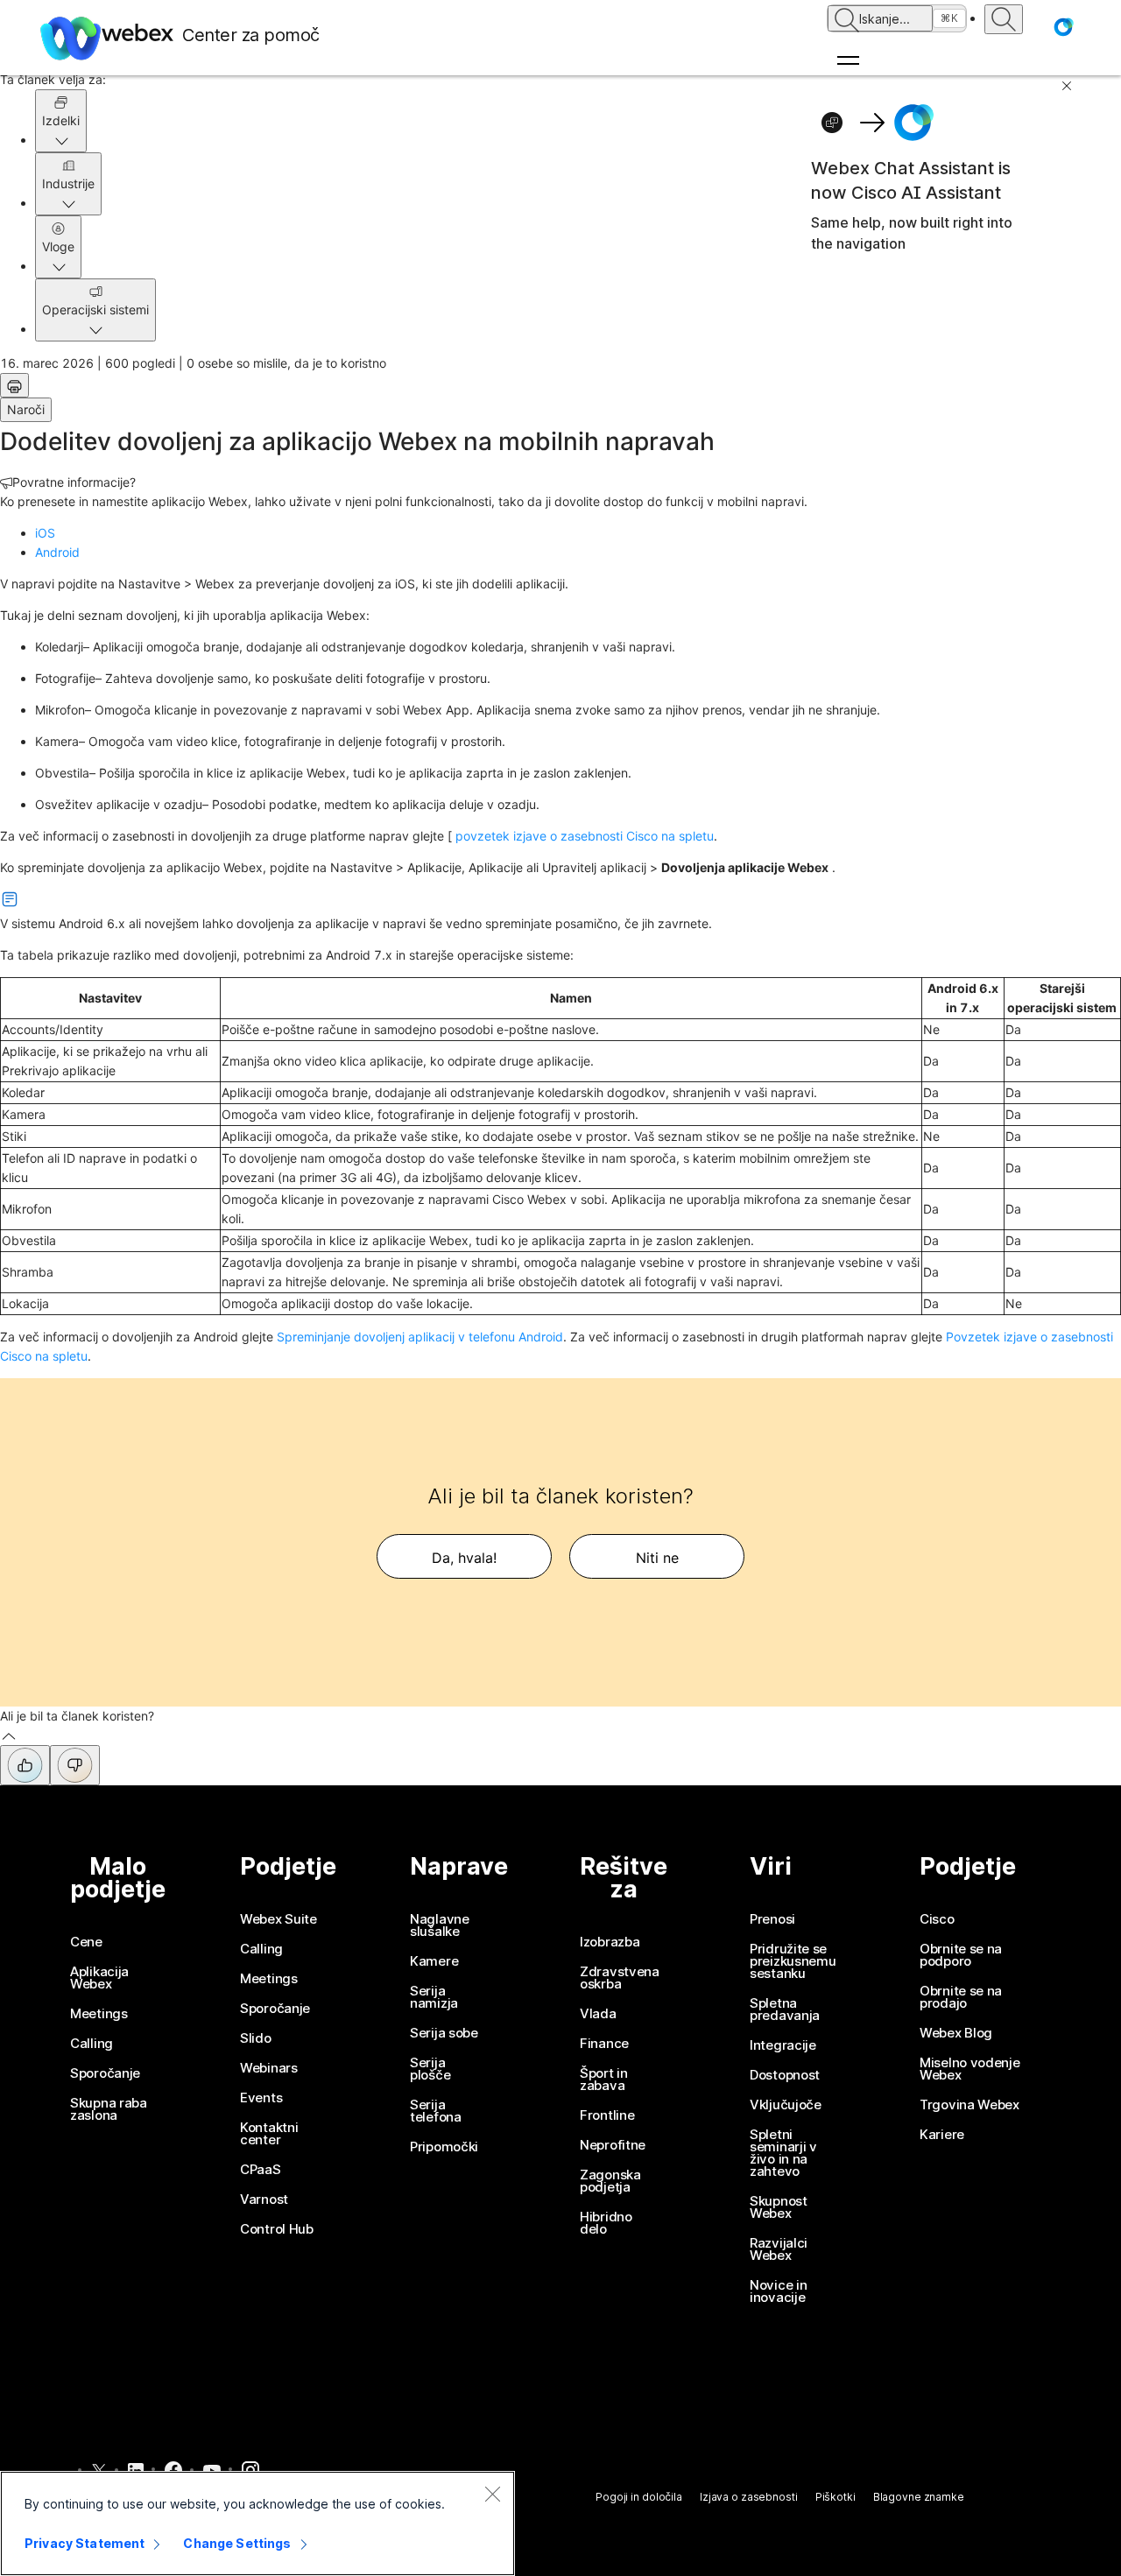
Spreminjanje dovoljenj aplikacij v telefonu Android (420, 1337)
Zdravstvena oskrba (620, 1978)
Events (261, 2098)
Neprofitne (613, 2145)
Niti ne (657, 1558)
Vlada (598, 2014)
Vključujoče (786, 2105)
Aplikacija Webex (99, 1978)
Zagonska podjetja (610, 2181)
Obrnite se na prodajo (961, 1997)
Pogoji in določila (639, 2497)
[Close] (492, 2494)
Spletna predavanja (785, 2009)
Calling (92, 2044)
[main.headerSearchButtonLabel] (1004, 19)
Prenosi (772, 1919)
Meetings (99, 2014)
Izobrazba (610, 1942)
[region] (257, 2523)
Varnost (264, 2199)
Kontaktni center (269, 2134)
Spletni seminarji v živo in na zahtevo (783, 2153)
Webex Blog (956, 2033)
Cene (86, 1942)
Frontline (607, 2115)
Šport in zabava (604, 2080)
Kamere (434, 1961)
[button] (1063, 27)
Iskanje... (885, 19)
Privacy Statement (85, 2543)
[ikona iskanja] (847, 20)
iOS (45, 533)
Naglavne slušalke (440, 1925)
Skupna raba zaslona (109, 2109)
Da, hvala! (464, 1558)
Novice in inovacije (778, 2291)
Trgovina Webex (969, 2105)
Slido (256, 2038)
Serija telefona (436, 2111)
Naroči (26, 409)
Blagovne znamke (919, 2497)
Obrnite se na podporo (961, 1955)
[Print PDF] (14, 385)
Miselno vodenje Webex (970, 2069)
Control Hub (277, 2229)
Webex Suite (278, 1919)
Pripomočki (444, 2147)
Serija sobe (444, 2033)
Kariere (942, 2135)
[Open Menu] (897, 60)
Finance (604, 2044)
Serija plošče (430, 2069)
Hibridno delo (606, 2223)
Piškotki (835, 2497)
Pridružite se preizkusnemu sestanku (793, 1961)
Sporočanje (105, 2073)
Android (57, 552)
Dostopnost (785, 2075)
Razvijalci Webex (779, 2249)
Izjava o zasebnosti (749, 2497)
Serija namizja (434, 1997)
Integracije (783, 2045)
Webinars (269, 2068)
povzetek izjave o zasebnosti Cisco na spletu (585, 836)
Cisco (937, 1919)
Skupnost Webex (779, 2207)
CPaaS (261, 2170)
